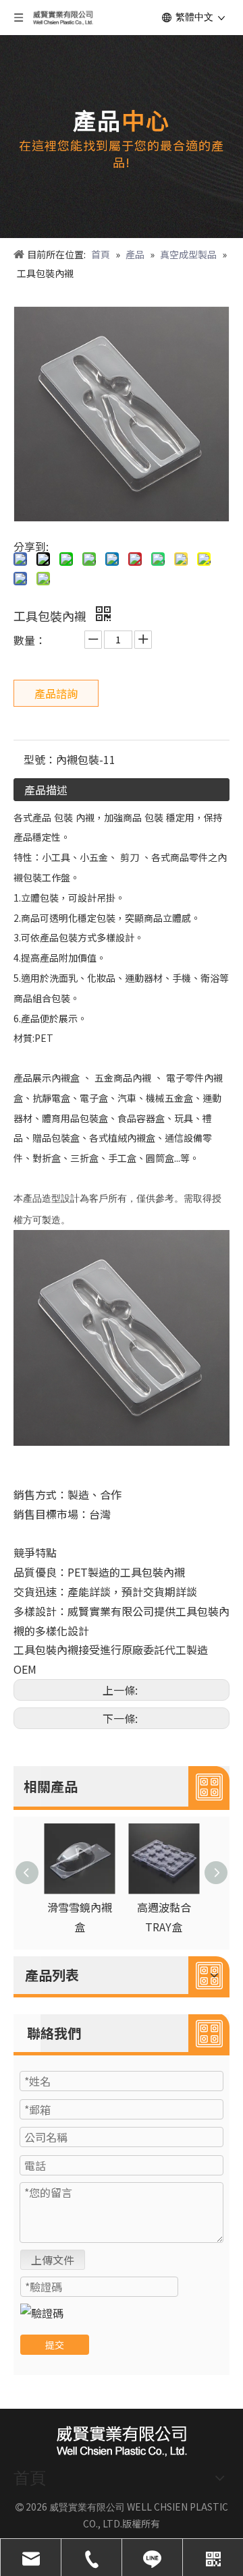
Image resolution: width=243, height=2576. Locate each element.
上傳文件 (53, 2260)
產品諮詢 (56, 693)
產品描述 (46, 790)
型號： (40, 759)
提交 (55, 2345)
